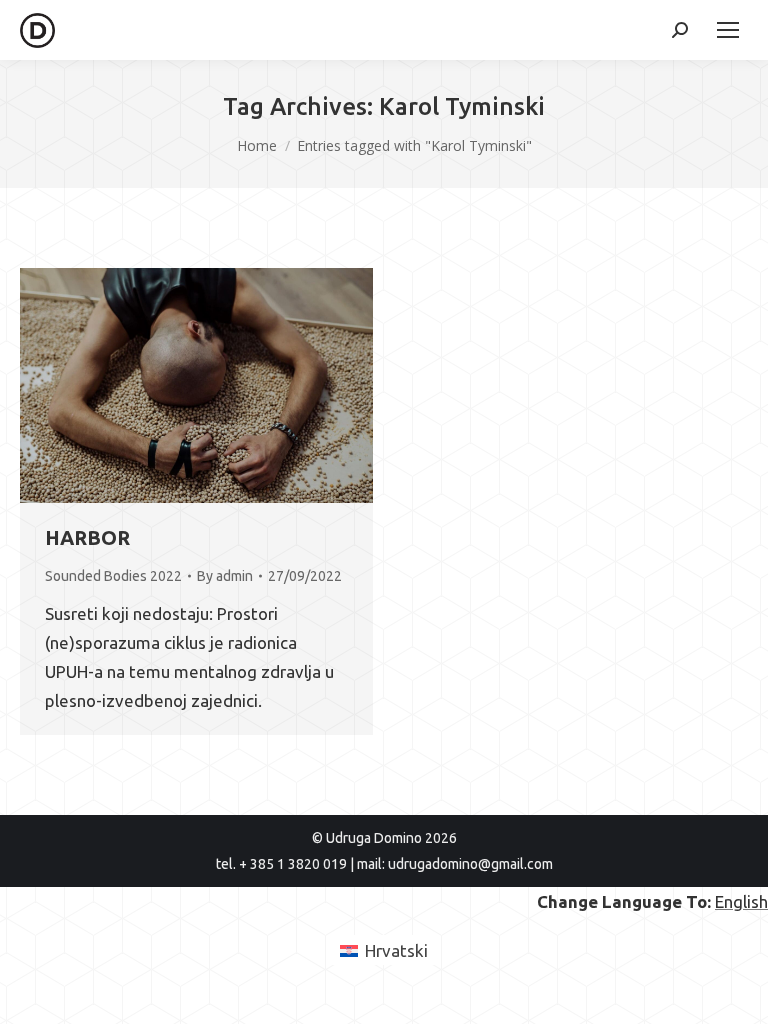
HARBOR (87, 537)
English (741, 901)
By (225, 576)
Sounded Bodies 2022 (113, 576)
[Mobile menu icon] (728, 30)
